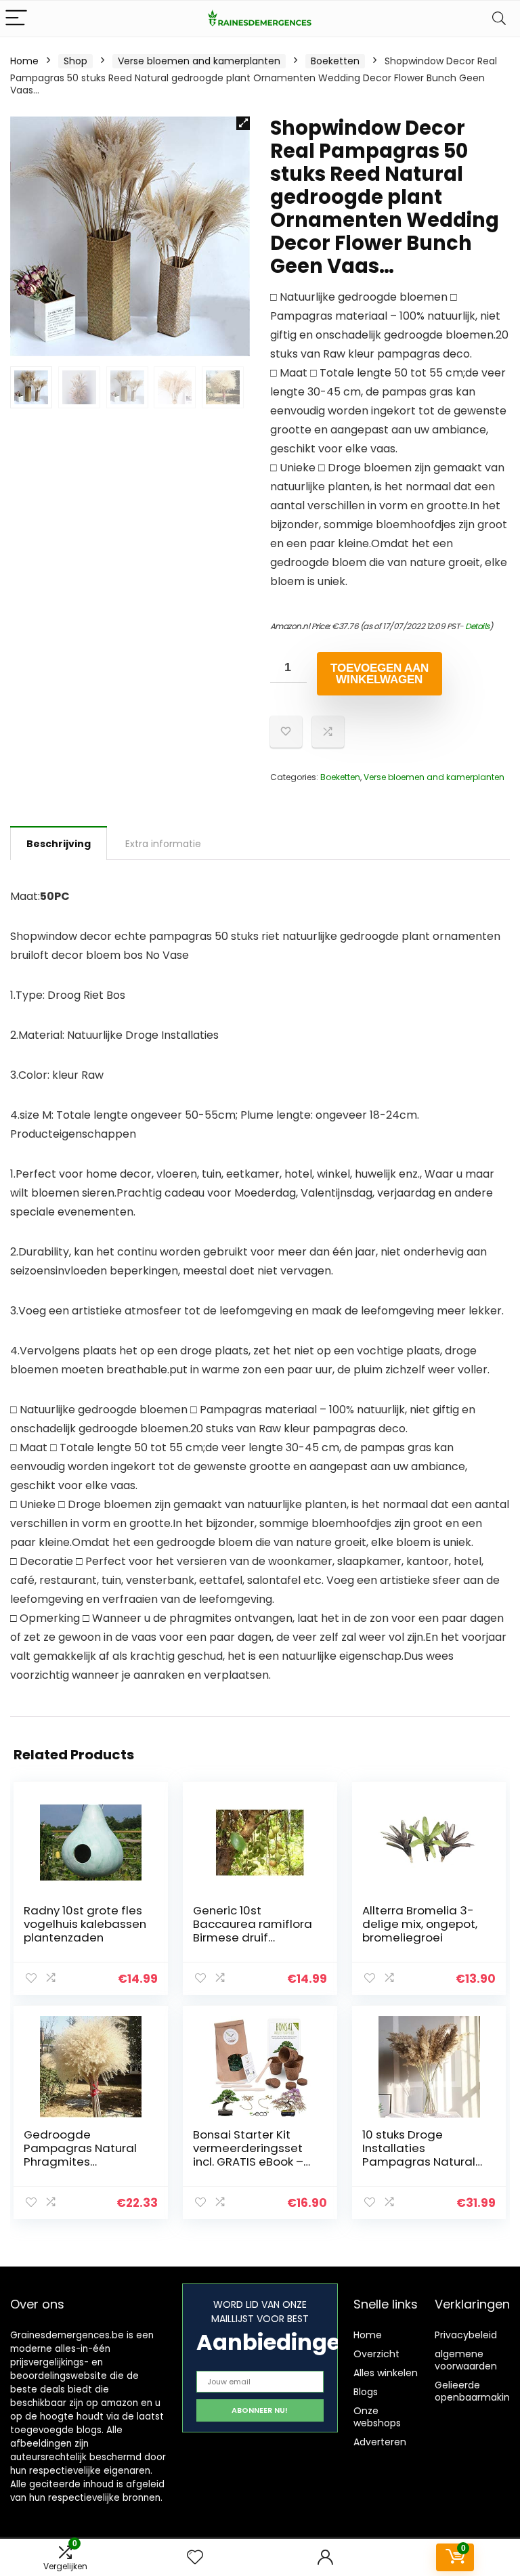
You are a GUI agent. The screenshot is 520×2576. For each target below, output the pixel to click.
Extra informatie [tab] (163, 844)
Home (24, 61)
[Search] (499, 19)
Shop (75, 61)
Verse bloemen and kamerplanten (199, 61)
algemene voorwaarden (466, 2360)
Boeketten (335, 61)
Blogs (366, 2392)
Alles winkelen (386, 2373)
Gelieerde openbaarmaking (475, 2391)
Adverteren (380, 2442)
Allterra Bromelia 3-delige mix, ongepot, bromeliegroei (420, 1924)
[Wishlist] (195, 2557)
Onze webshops (377, 2417)
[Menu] (16, 19)
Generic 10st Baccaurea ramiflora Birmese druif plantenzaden (253, 1931)
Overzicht (376, 2354)
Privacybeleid (466, 2335)
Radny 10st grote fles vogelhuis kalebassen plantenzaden (85, 1924)
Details (477, 626)
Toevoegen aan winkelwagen (380, 674)
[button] (243, 123)
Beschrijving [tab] (59, 844)
